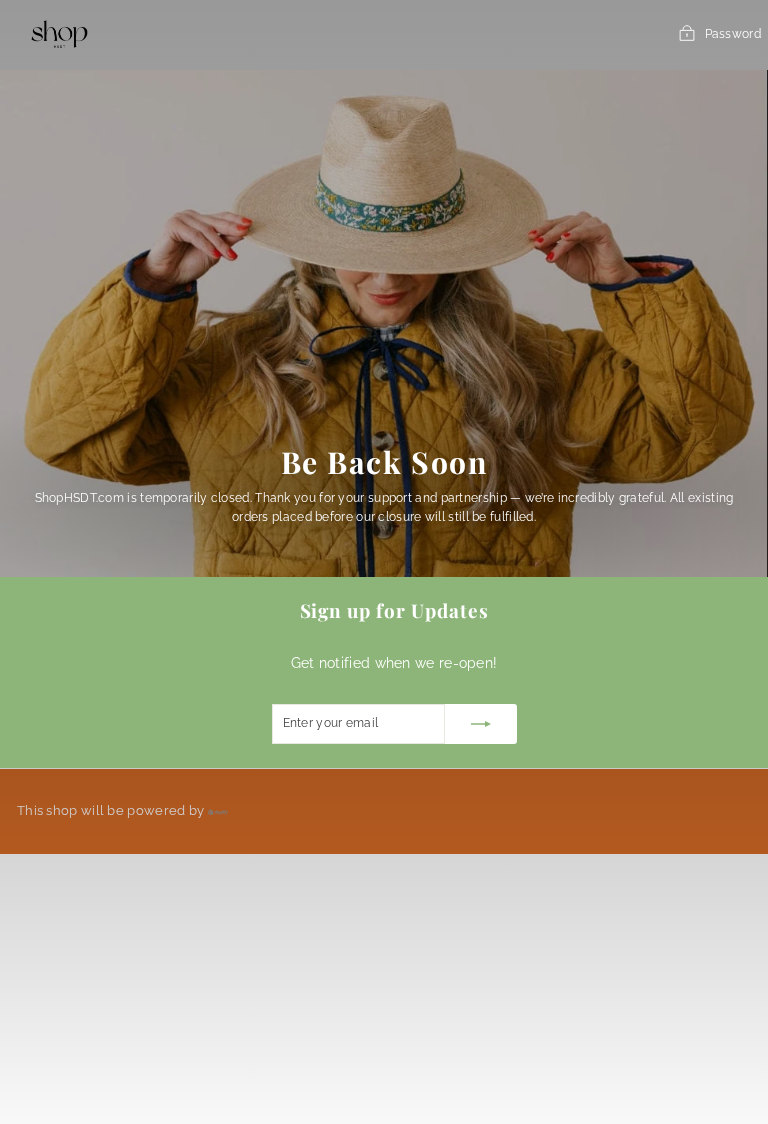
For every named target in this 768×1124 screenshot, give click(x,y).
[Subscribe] (481, 724)
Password (733, 34)
